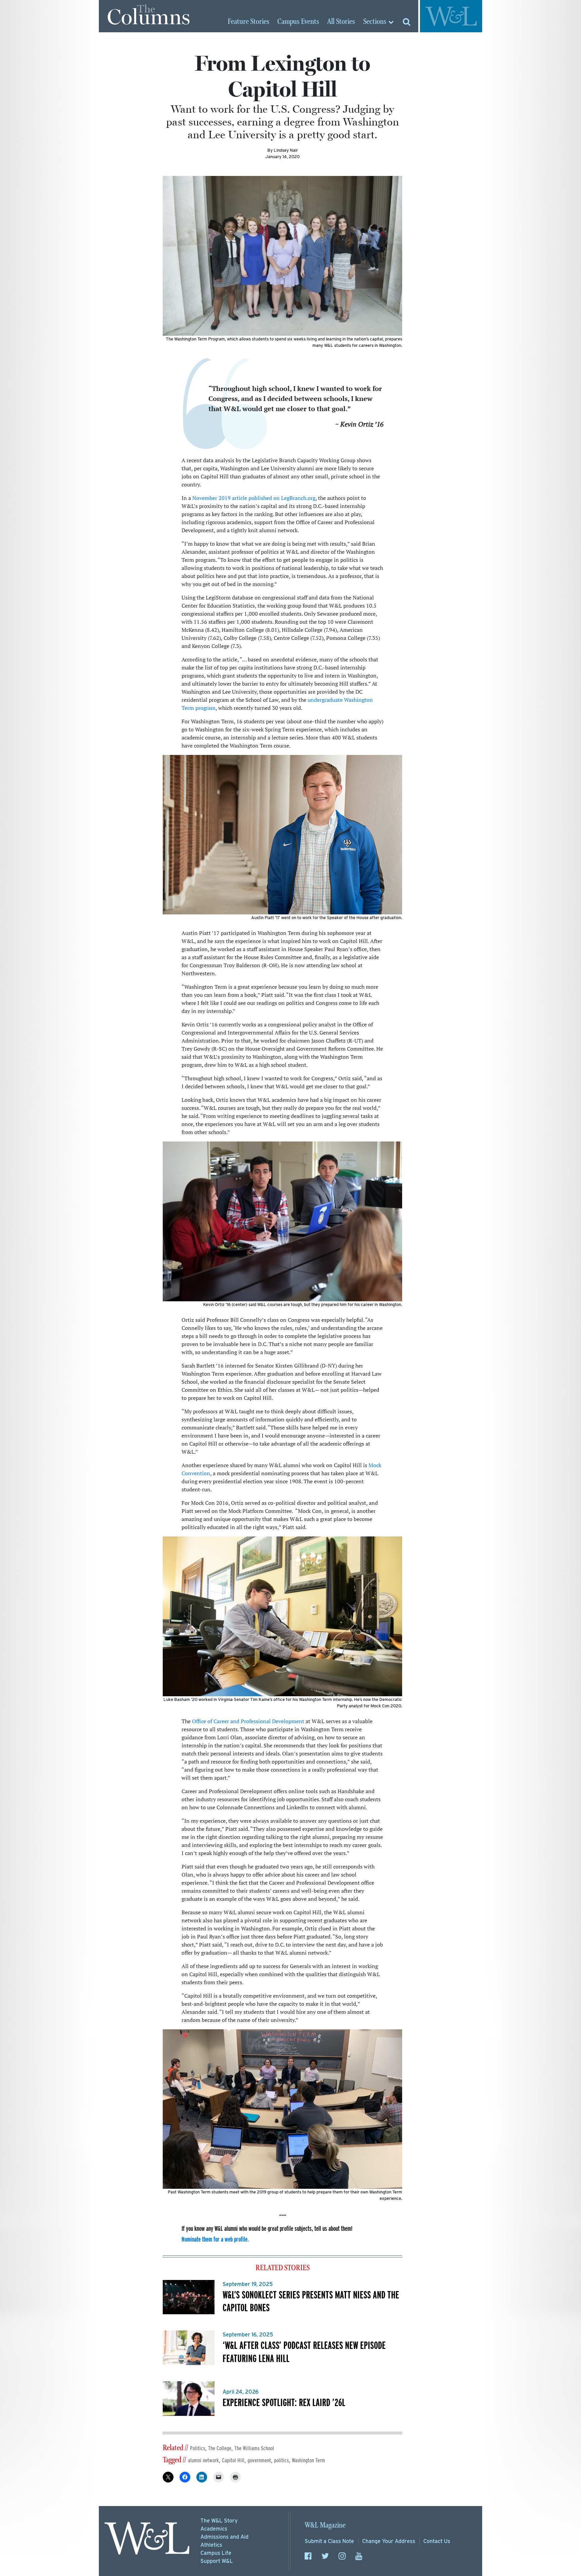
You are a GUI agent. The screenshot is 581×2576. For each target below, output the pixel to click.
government (259, 2460)
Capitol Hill (233, 2460)
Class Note (329, 2541)
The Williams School (254, 2448)
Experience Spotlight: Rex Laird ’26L (284, 2402)
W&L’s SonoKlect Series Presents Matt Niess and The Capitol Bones (311, 2301)
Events (298, 22)
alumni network (203, 2460)
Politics (198, 2448)
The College (220, 2448)
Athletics (211, 2545)
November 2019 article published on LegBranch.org (254, 498)
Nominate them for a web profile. (215, 2239)
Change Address (389, 2541)
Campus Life (216, 2553)
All (341, 22)
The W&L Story (219, 2521)
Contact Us (437, 2541)
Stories (248, 22)
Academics (214, 2529)
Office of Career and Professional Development (248, 1721)
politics (281, 2460)
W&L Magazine (325, 2525)
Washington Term (308, 2460)
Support (217, 2561)
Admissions (224, 2537)
